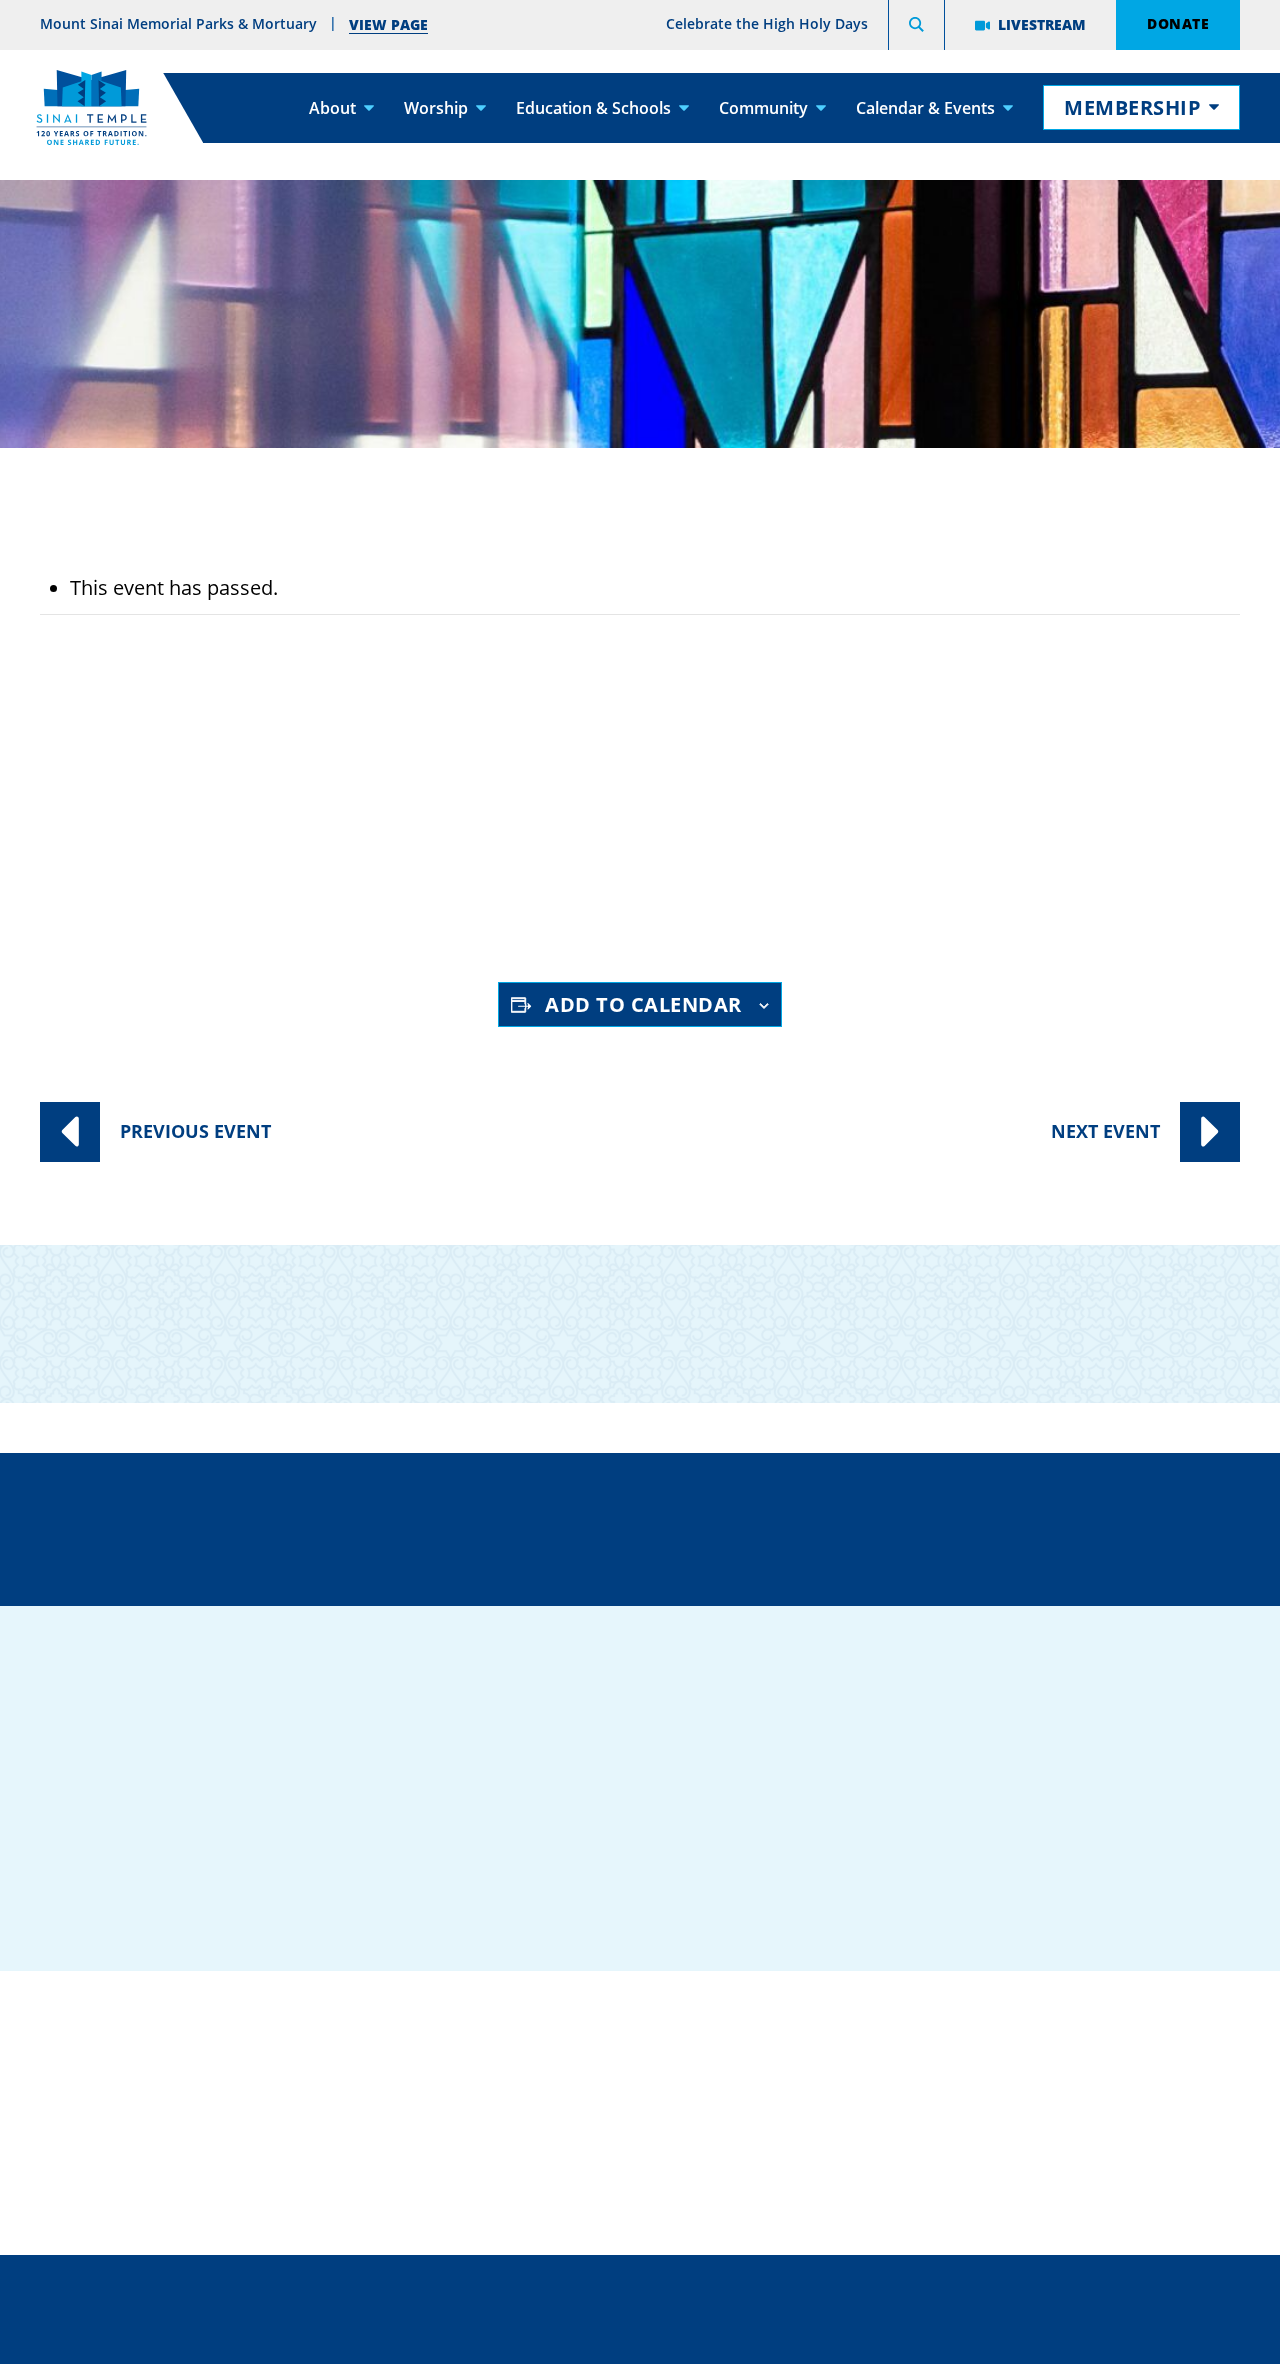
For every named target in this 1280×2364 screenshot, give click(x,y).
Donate (1178, 23)
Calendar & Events (925, 107)
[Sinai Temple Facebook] (875, 1858)
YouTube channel (557, 891)
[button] (916, 27)
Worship (436, 107)
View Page (388, 24)
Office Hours (1048, 1525)
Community (763, 107)
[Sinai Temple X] (979, 1858)
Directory (179, 1525)
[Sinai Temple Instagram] (1031, 1858)
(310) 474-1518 (461, 1525)
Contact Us (757, 1525)
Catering (554, 2022)
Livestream (1042, 24)
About (332, 107)
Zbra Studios (689, 2333)
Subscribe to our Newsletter (1029, 1307)
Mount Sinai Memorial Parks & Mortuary (1038, 2145)
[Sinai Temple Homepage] (91, 107)
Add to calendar (643, 1004)
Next (1105, 1131)
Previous (195, 1131)
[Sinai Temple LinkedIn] (927, 1858)
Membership (1132, 107)
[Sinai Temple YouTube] (1083, 1858)
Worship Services (251, 819)
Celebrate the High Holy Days (767, 24)
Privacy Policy (729, 2289)
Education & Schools (593, 107)
